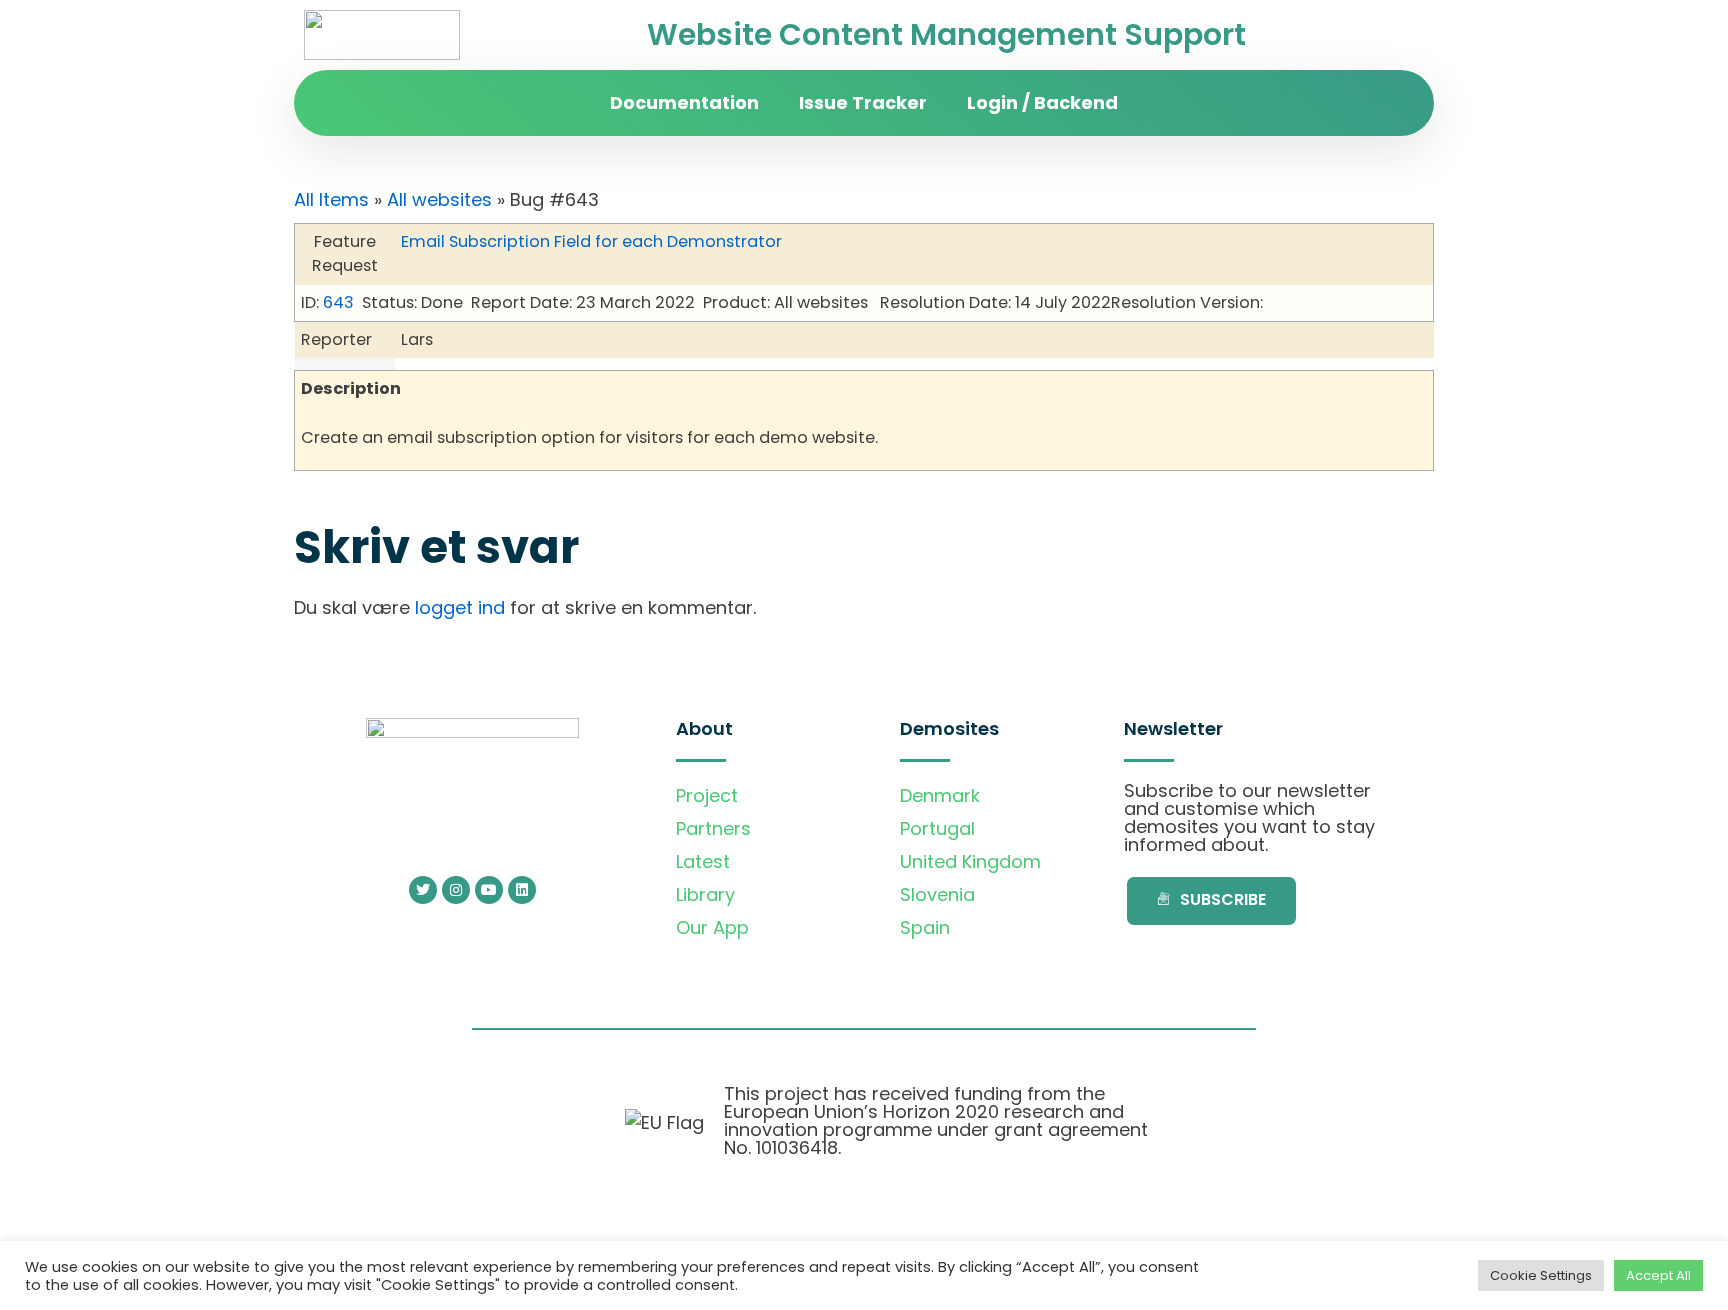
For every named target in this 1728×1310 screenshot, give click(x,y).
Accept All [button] (1658, 1275)
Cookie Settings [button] (1541, 1275)
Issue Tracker (863, 102)
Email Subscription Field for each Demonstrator (591, 241)
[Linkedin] (522, 890)
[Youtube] (489, 890)
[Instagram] (456, 890)
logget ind (460, 607)
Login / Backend (1042, 102)
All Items (331, 199)
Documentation (684, 102)
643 (338, 302)
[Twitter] (423, 890)
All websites (439, 199)
